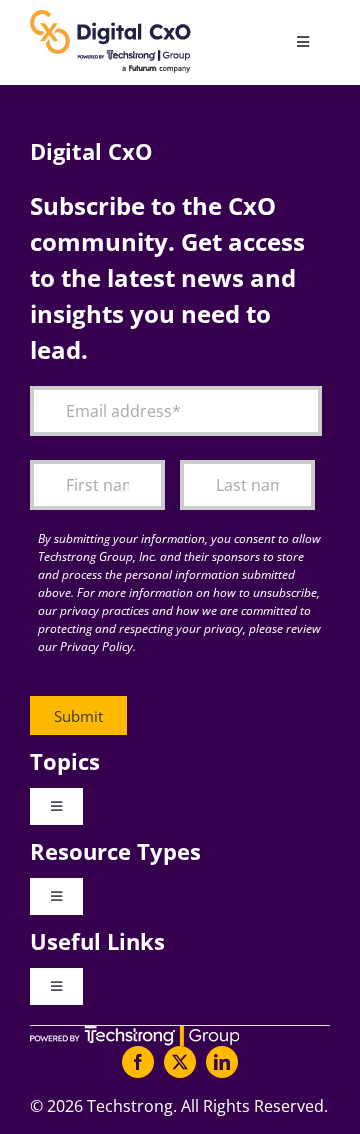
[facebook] (138, 1062)
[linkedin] (222, 1062)
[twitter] (180, 1062)
